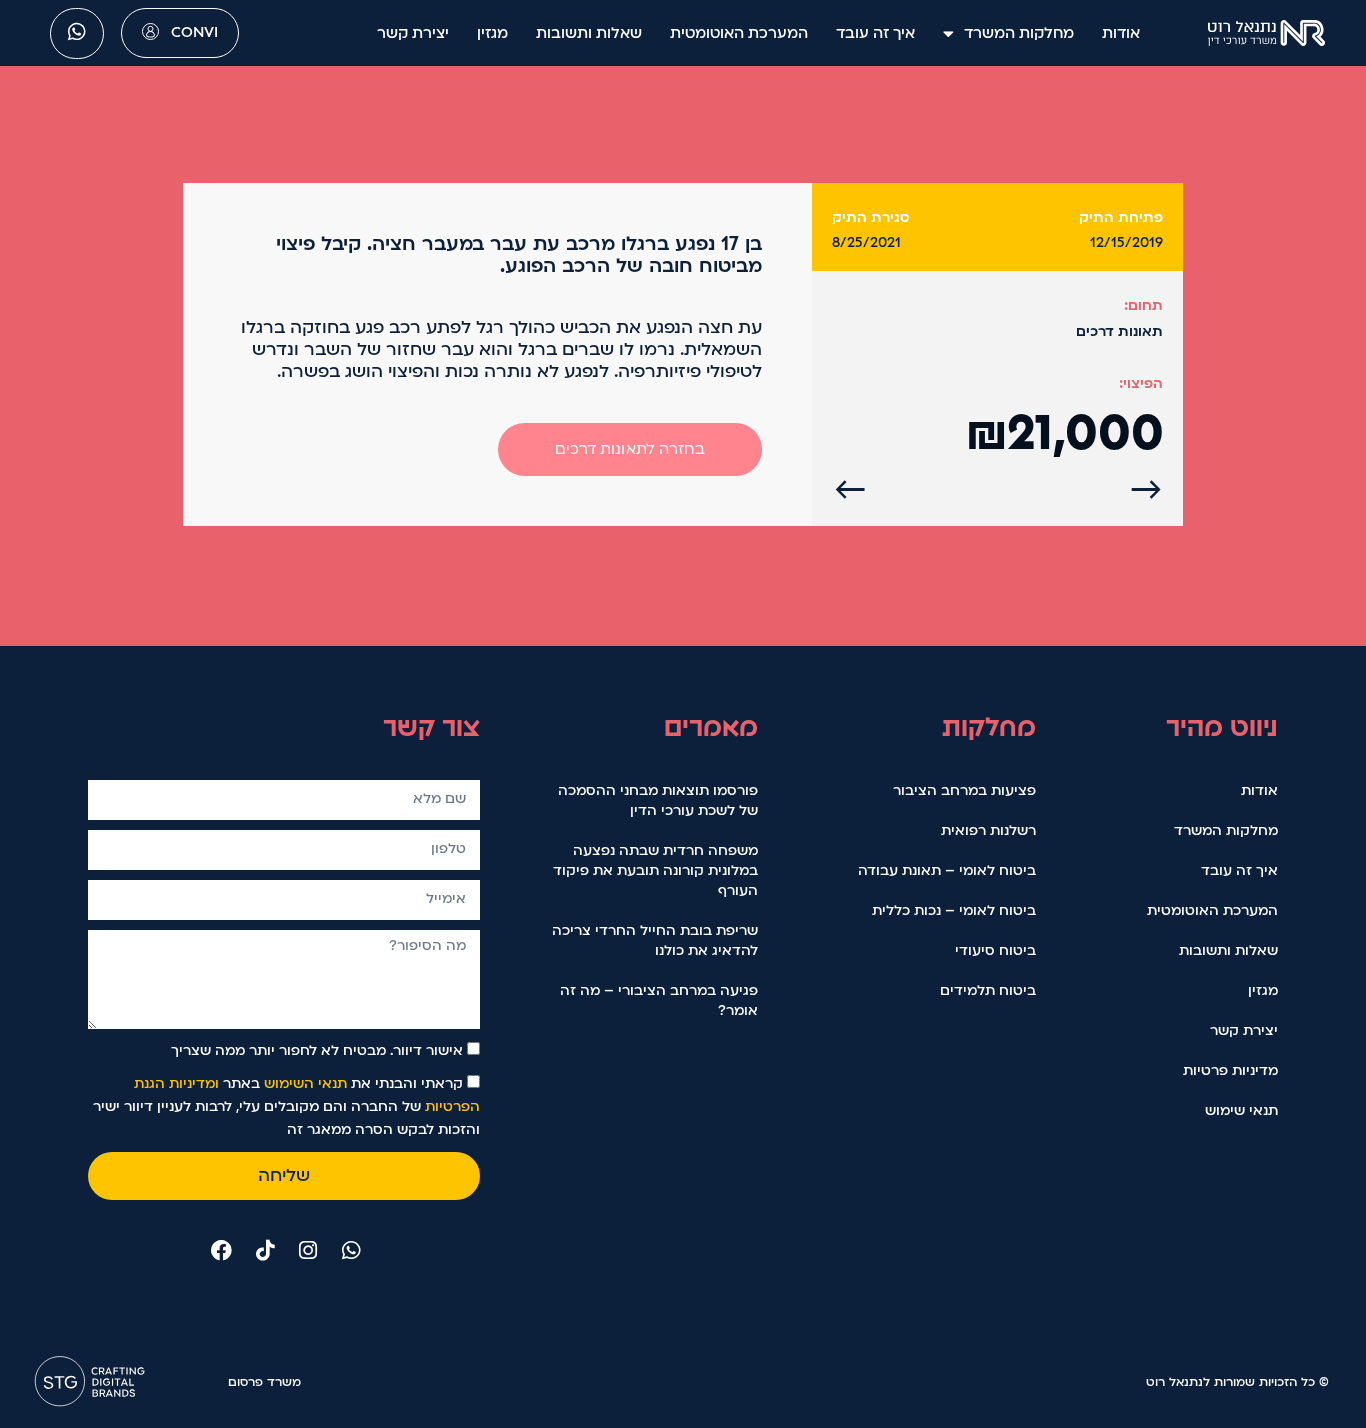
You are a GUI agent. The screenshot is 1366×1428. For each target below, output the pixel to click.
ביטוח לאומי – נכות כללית (954, 910)
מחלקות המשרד (1019, 33)
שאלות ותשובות (589, 33)
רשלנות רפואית (988, 830)
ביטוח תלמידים (988, 990)
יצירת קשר (413, 33)
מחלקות (989, 727)
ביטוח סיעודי (995, 950)
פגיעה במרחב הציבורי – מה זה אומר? (659, 1000)
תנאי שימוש (1241, 1110)
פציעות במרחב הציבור (964, 790)
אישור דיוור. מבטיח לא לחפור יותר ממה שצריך (317, 1050)
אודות (1121, 33)
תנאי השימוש (305, 1083)
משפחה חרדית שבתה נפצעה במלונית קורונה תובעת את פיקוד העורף (655, 870)
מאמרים (711, 727)
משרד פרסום (264, 1382)
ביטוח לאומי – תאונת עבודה (947, 870)
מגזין (492, 33)
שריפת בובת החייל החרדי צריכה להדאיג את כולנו (655, 940)
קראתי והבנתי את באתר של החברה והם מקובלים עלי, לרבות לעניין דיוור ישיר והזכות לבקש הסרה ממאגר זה (286, 1106)
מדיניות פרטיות (1230, 1070)
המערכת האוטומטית (739, 33)
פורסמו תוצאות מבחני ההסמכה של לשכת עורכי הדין (658, 800)
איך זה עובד (875, 33)
